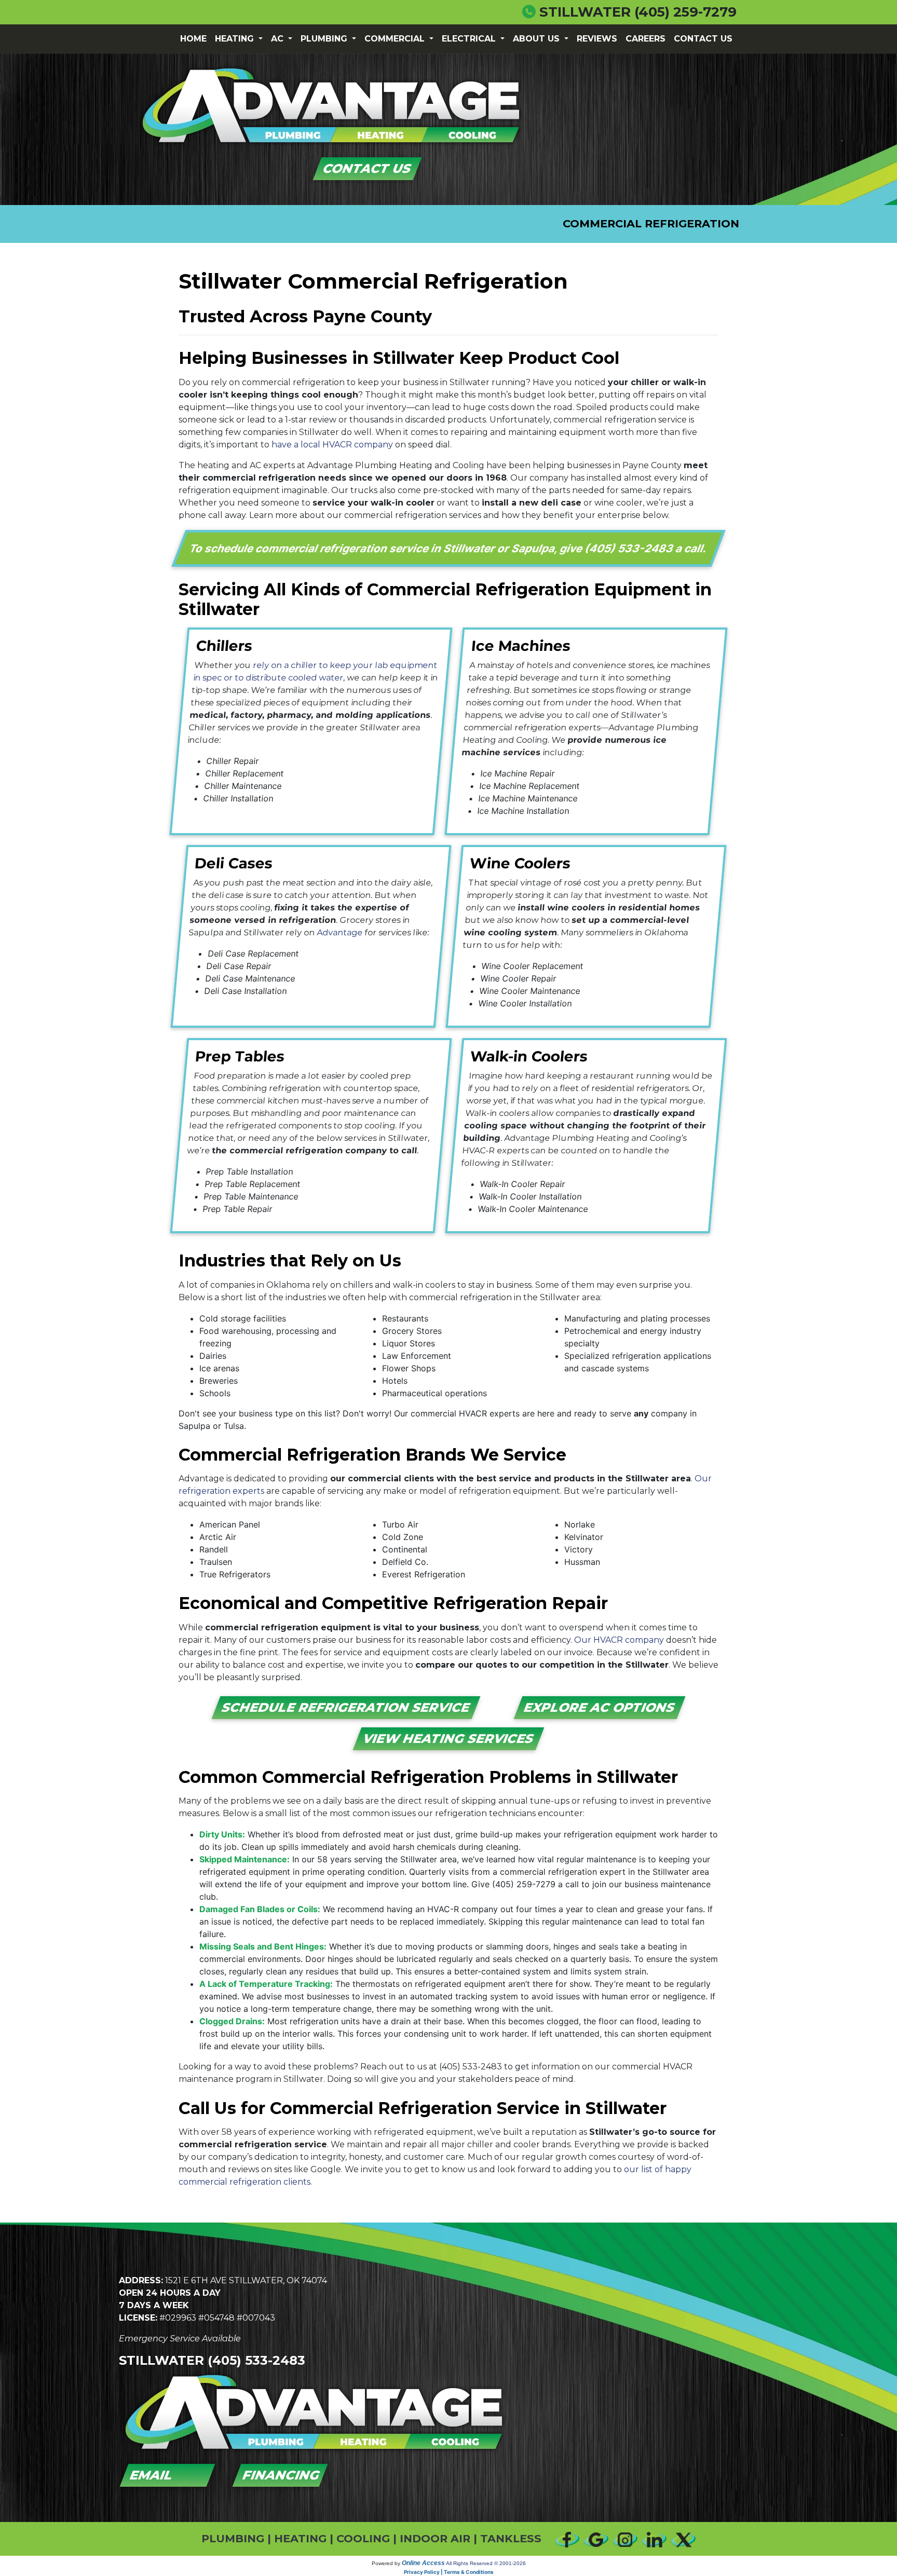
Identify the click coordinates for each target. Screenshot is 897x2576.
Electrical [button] (470, 39)
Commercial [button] (396, 39)
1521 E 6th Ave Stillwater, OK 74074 (246, 2280)
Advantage (340, 932)
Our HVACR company (619, 1640)
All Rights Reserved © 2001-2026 (486, 2563)
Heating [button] (236, 39)
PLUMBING (233, 2538)
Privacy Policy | (424, 2572)
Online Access (423, 2563)
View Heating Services (449, 1739)
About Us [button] (538, 39)
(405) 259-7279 (685, 12)
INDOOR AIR (435, 2538)
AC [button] (278, 39)
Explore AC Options (599, 1707)
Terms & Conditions (469, 2572)
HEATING (300, 2538)
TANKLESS (511, 2538)
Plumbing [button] (325, 39)
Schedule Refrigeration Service (346, 1707)
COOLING (363, 2538)
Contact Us (703, 39)
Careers (645, 39)
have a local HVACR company (332, 445)
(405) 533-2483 (630, 548)
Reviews (597, 39)
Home (193, 39)
